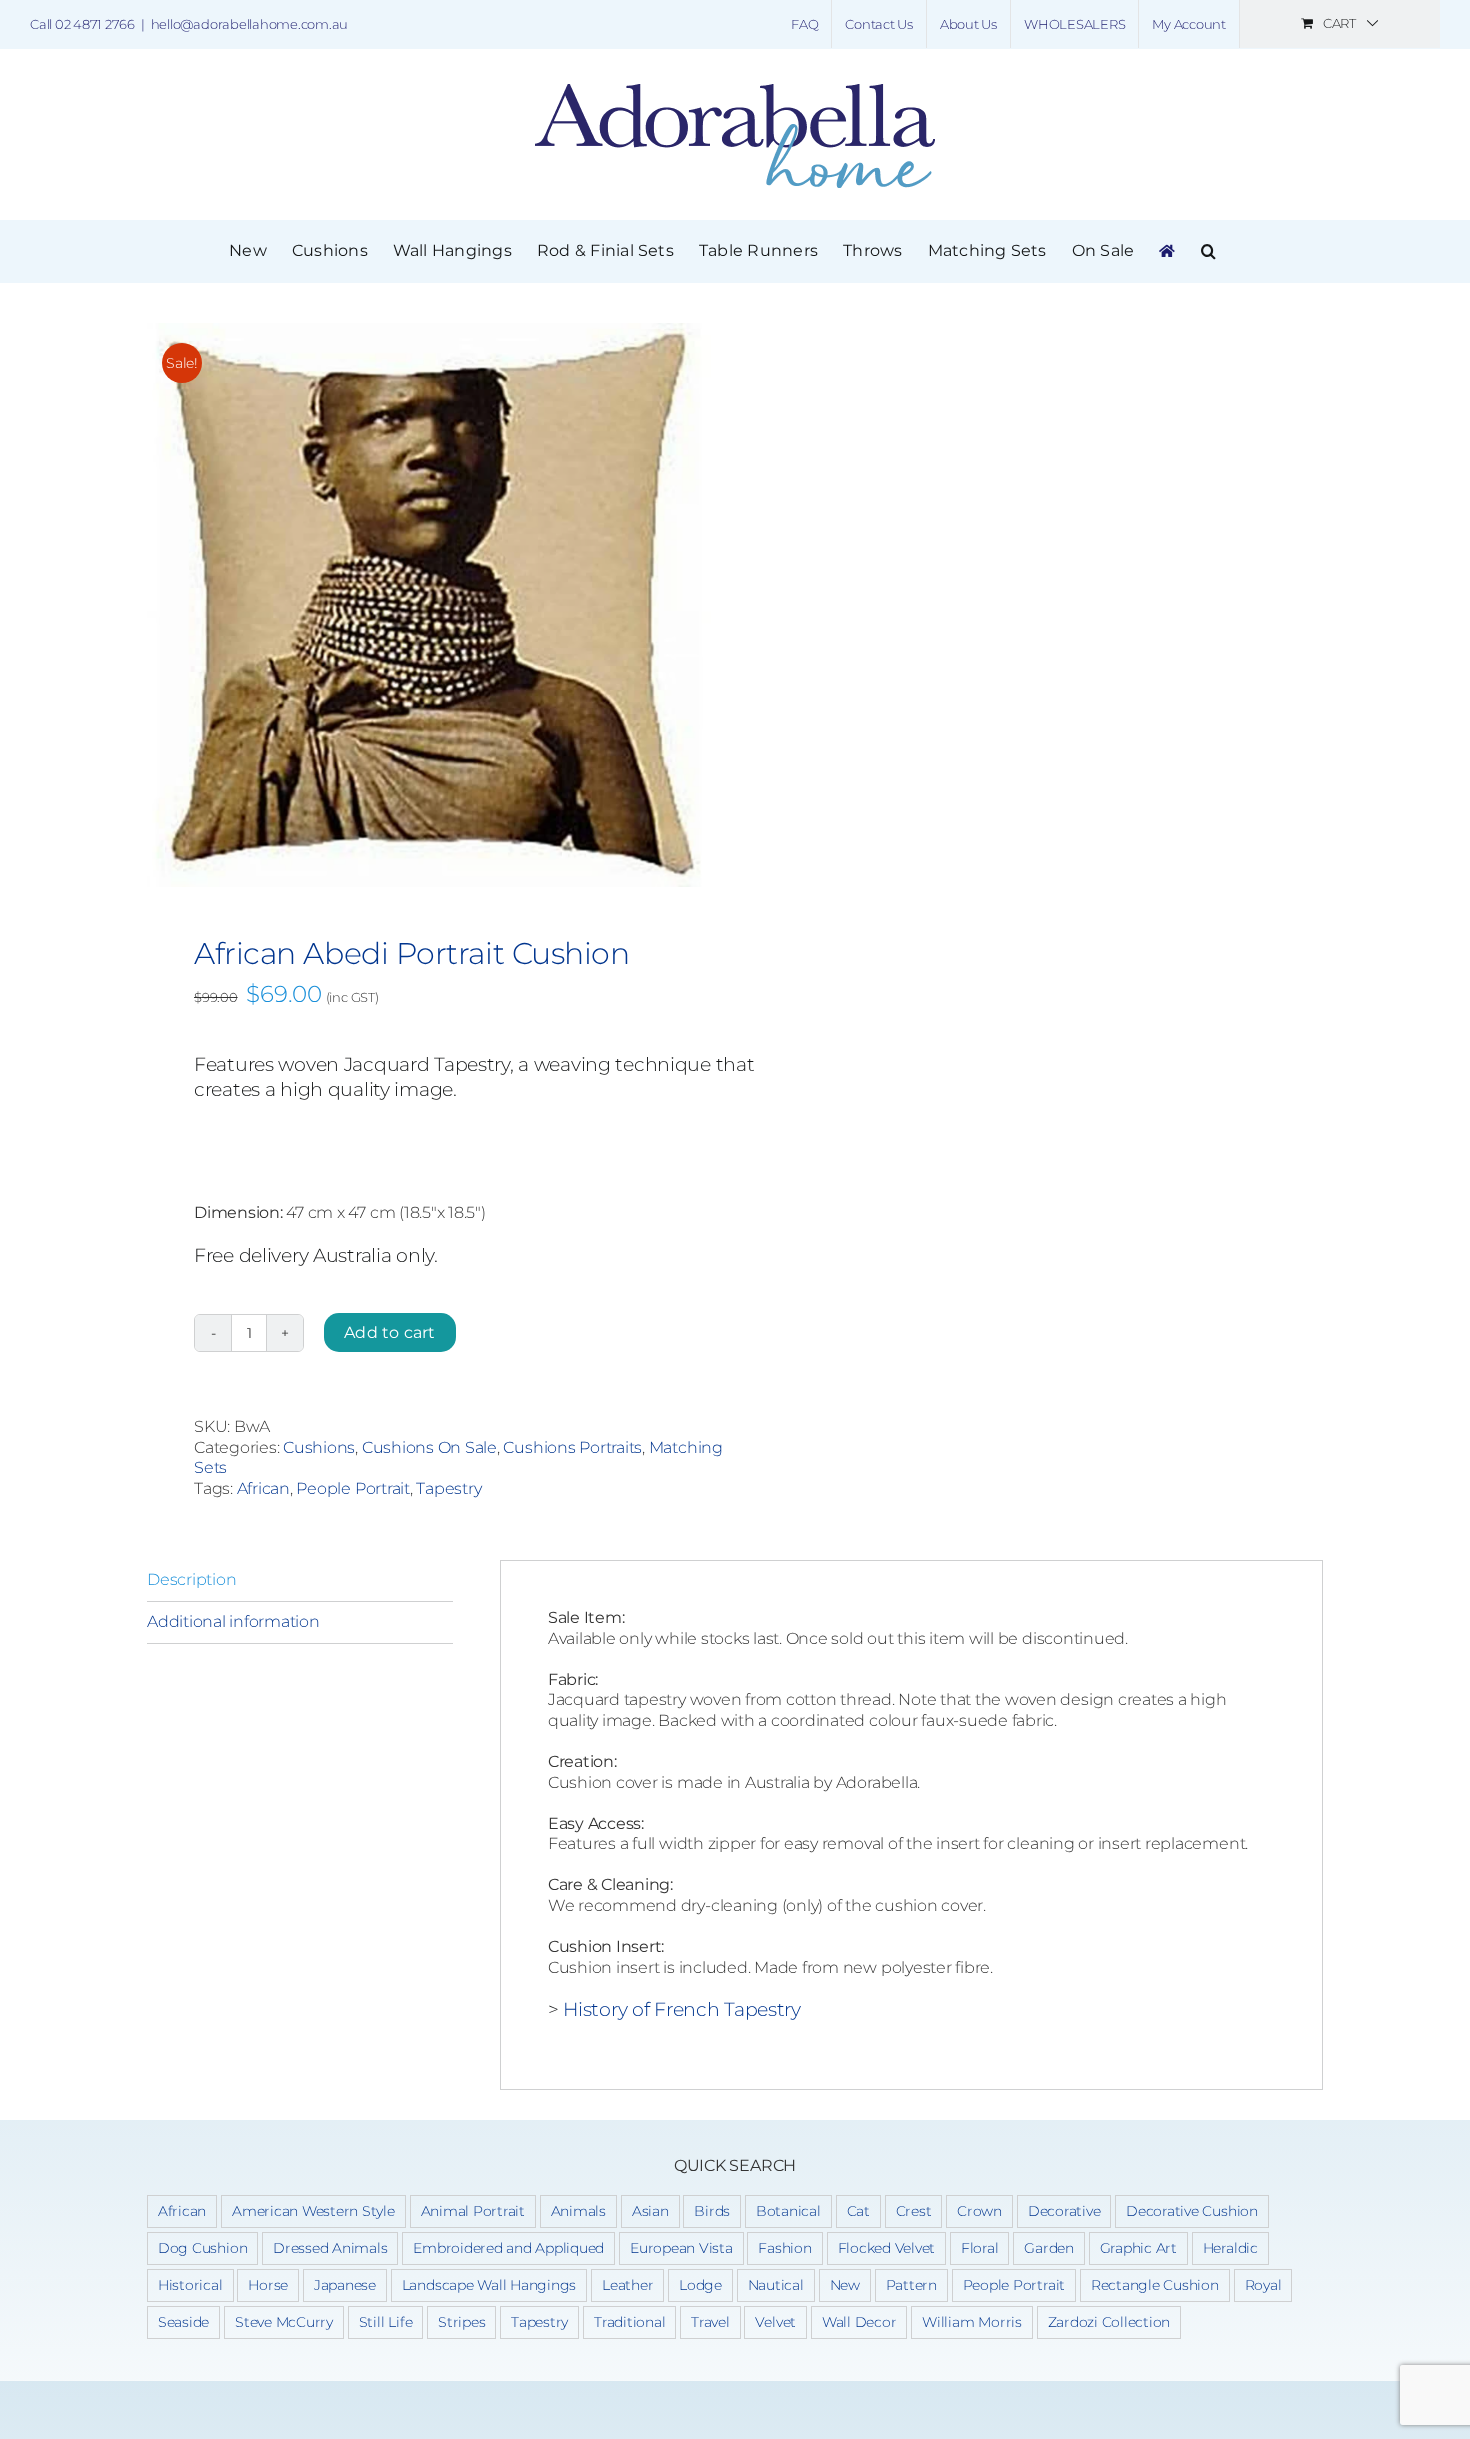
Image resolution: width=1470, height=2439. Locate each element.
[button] (1208, 251)
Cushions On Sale (429, 1447)
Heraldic (1230, 2248)
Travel (710, 2322)
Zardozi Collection (1109, 2322)
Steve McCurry (284, 2322)
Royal (1263, 2285)
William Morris (972, 2322)
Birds (712, 2211)
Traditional (629, 2322)
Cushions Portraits (572, 1447)
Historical (190, 2285)
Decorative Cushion (1192, 2211)
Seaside (183, 2322)
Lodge (700, 2285)
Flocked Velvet (887, 2248)
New (845, 2285)
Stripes (461, 2322)
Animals (578, 2211)
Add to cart (390, 1332)
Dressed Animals (330, 2248)
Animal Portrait (473, 2211)
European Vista (681, 2248)
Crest (914, 2211)
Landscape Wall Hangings (489, 2285)
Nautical (776, 2285)
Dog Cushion (202, 2248)
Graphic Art (1138, 2248)
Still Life (386, 2322)
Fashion (784, 2248)
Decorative (1064, 2211)
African (263, 1488)
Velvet (775, 2322)
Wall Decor (859, 2322)
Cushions (319, 1447)
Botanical (788, 2211)
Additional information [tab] (233, 1621)
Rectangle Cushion (1155, 2285)
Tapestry (448, 1488)
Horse (268, 2285)
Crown (979, 2211)
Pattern (911, 2285)
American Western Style (313, 2211)
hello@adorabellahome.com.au (250, 24)
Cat (858, 2211)
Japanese (345, 2285)
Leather (627, 2285)
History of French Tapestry (682, 2009)
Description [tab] (191, 1579)
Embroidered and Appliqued (508, 2248)
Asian (650, 2211)
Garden (1049, 2248)
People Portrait (352, 1488)
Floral (980, 2248)
